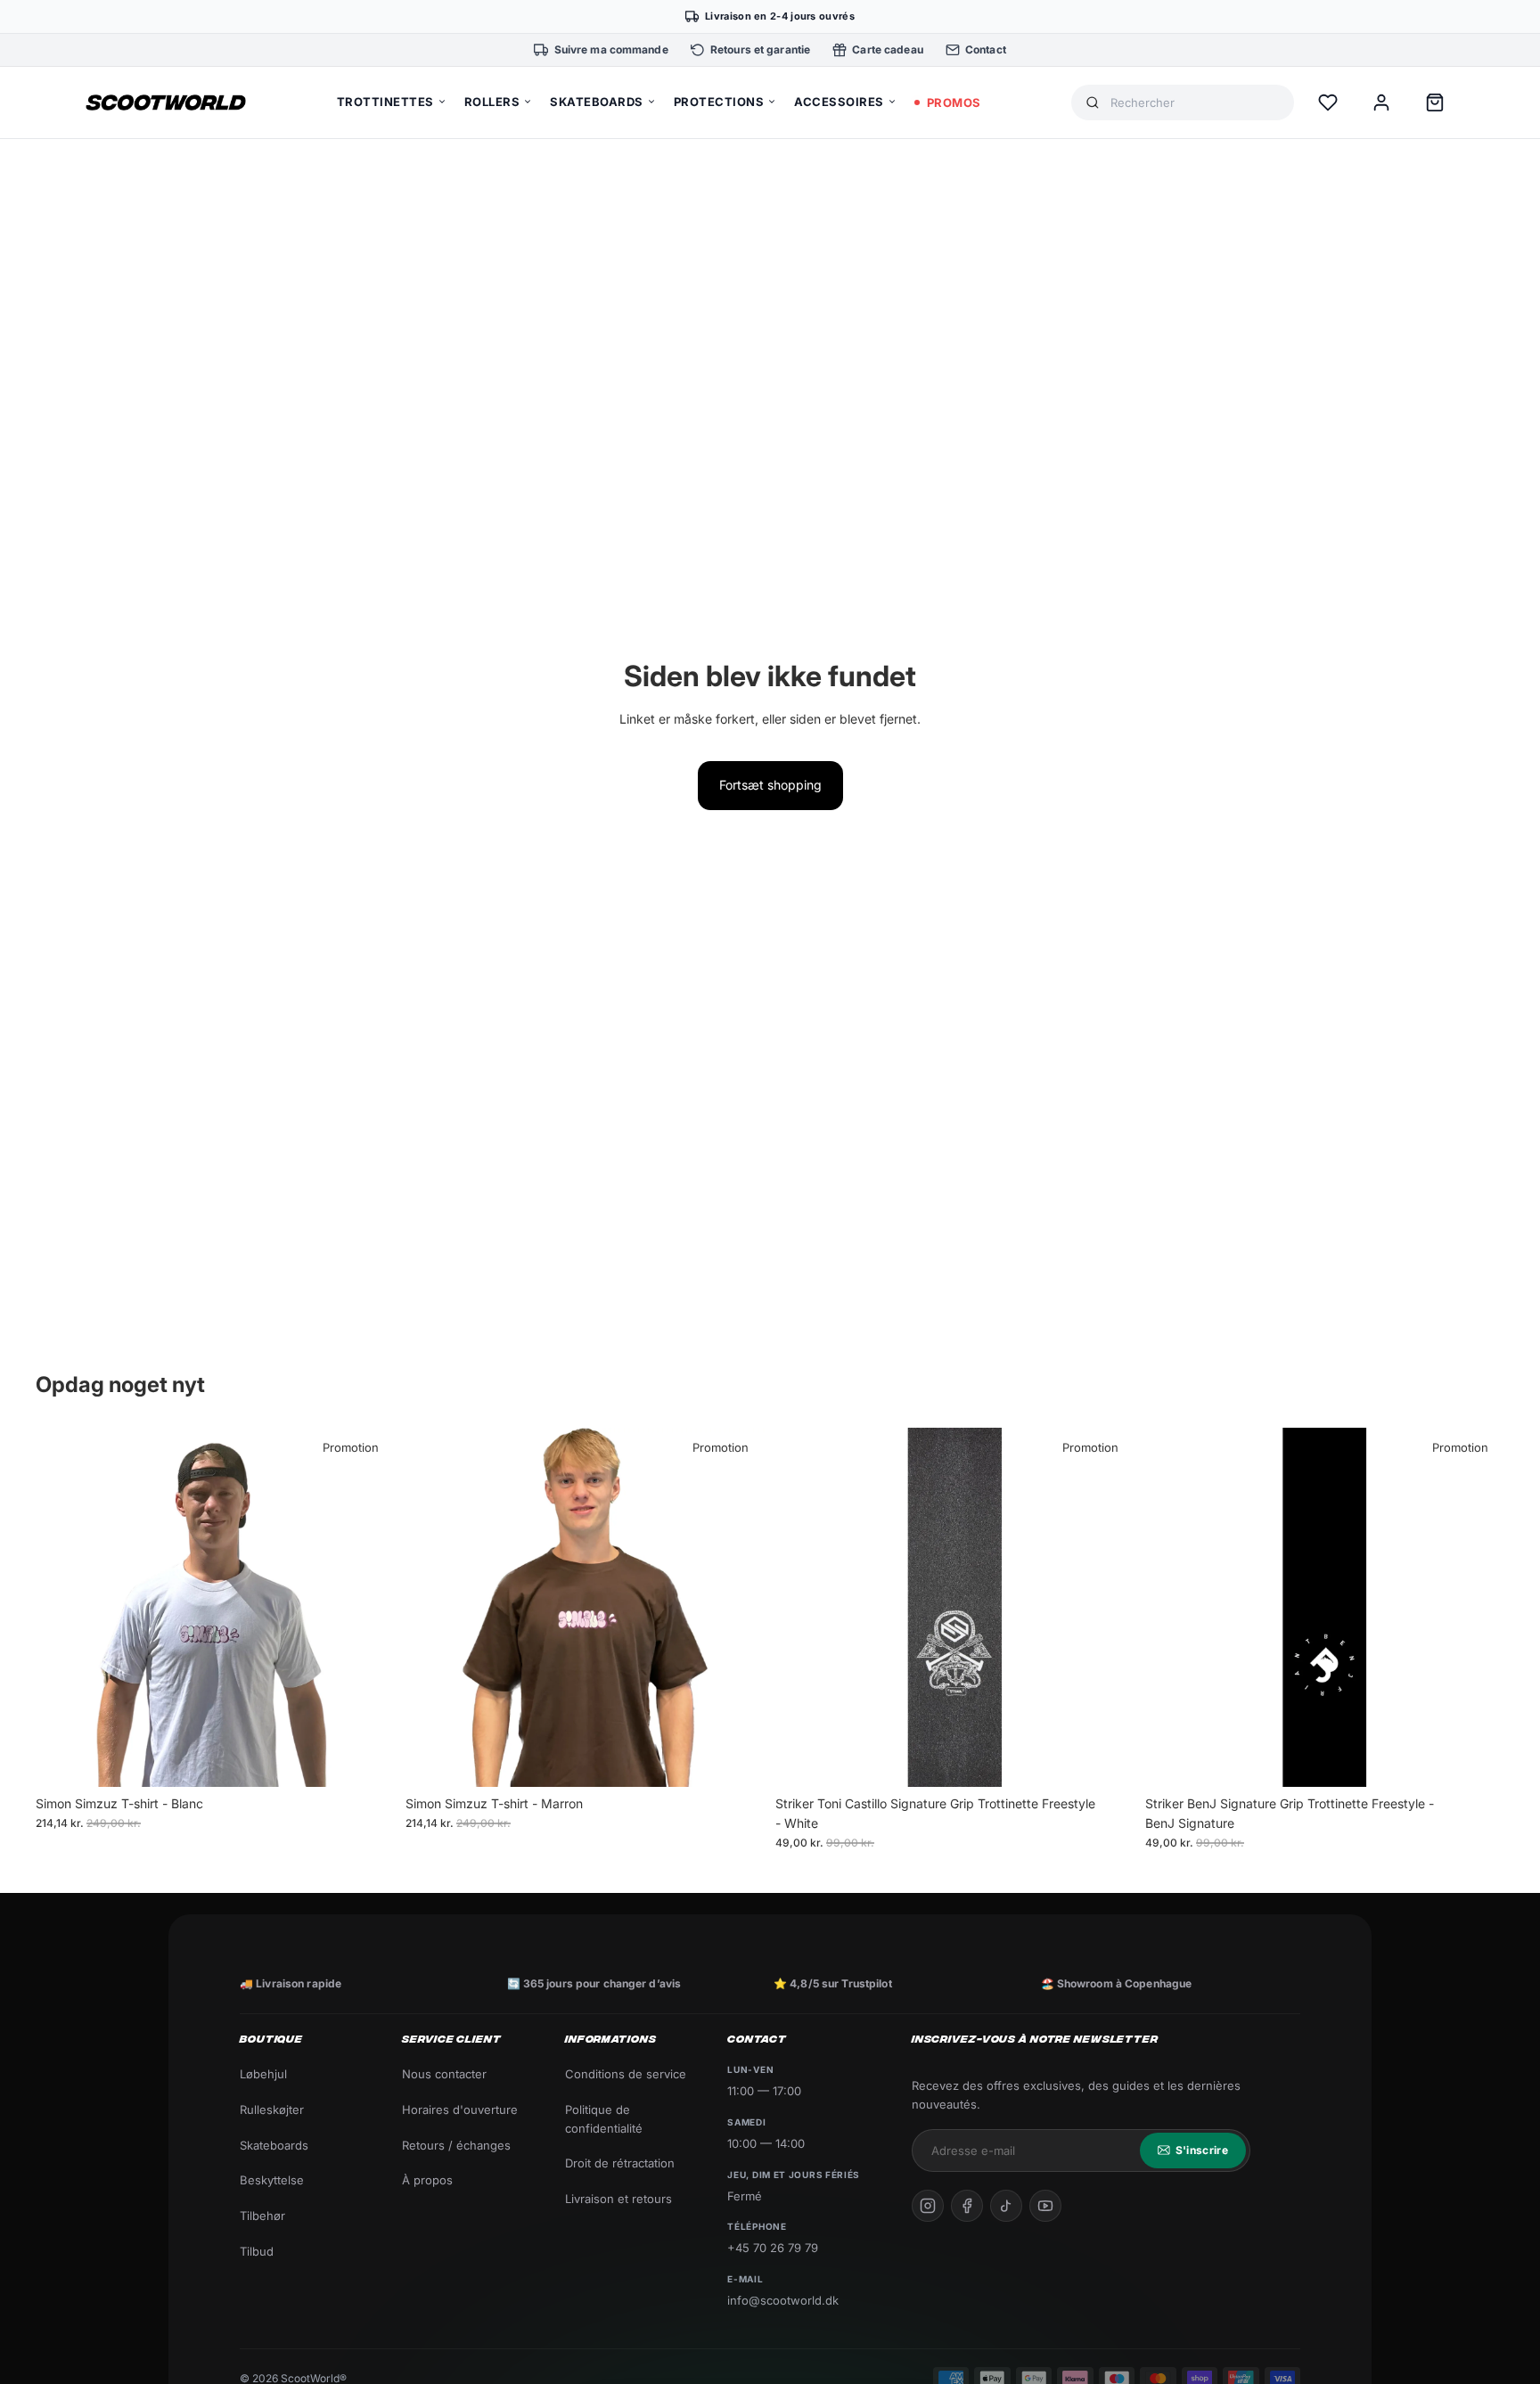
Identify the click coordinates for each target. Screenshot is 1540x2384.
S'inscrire (1202, 2150)
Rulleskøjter (272, 2110)
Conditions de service (626, 2074)
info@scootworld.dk (783, 2300)
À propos (427, 2180)
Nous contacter (444, 2074)
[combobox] (1195, 103)
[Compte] (1381, 102)
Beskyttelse (272, 2180)
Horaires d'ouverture (460, 2110)
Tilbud (257, 2251)
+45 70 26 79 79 (773, 2248)
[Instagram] (928, 2206)
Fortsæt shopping (770, 785)
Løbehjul (263, 2074)
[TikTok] (1006, 2206)
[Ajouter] (1107, 1759)
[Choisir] (367, 1759)
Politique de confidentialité (604, 2119)
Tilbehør (262, 2216)
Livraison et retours (618, 2199)
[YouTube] (1045, 2206)
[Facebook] (967, 2206)
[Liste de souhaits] (1328, 102)
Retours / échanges (456, 2145)
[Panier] (1435, 102)
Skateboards (274, 2145)
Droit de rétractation (620, 2163)
